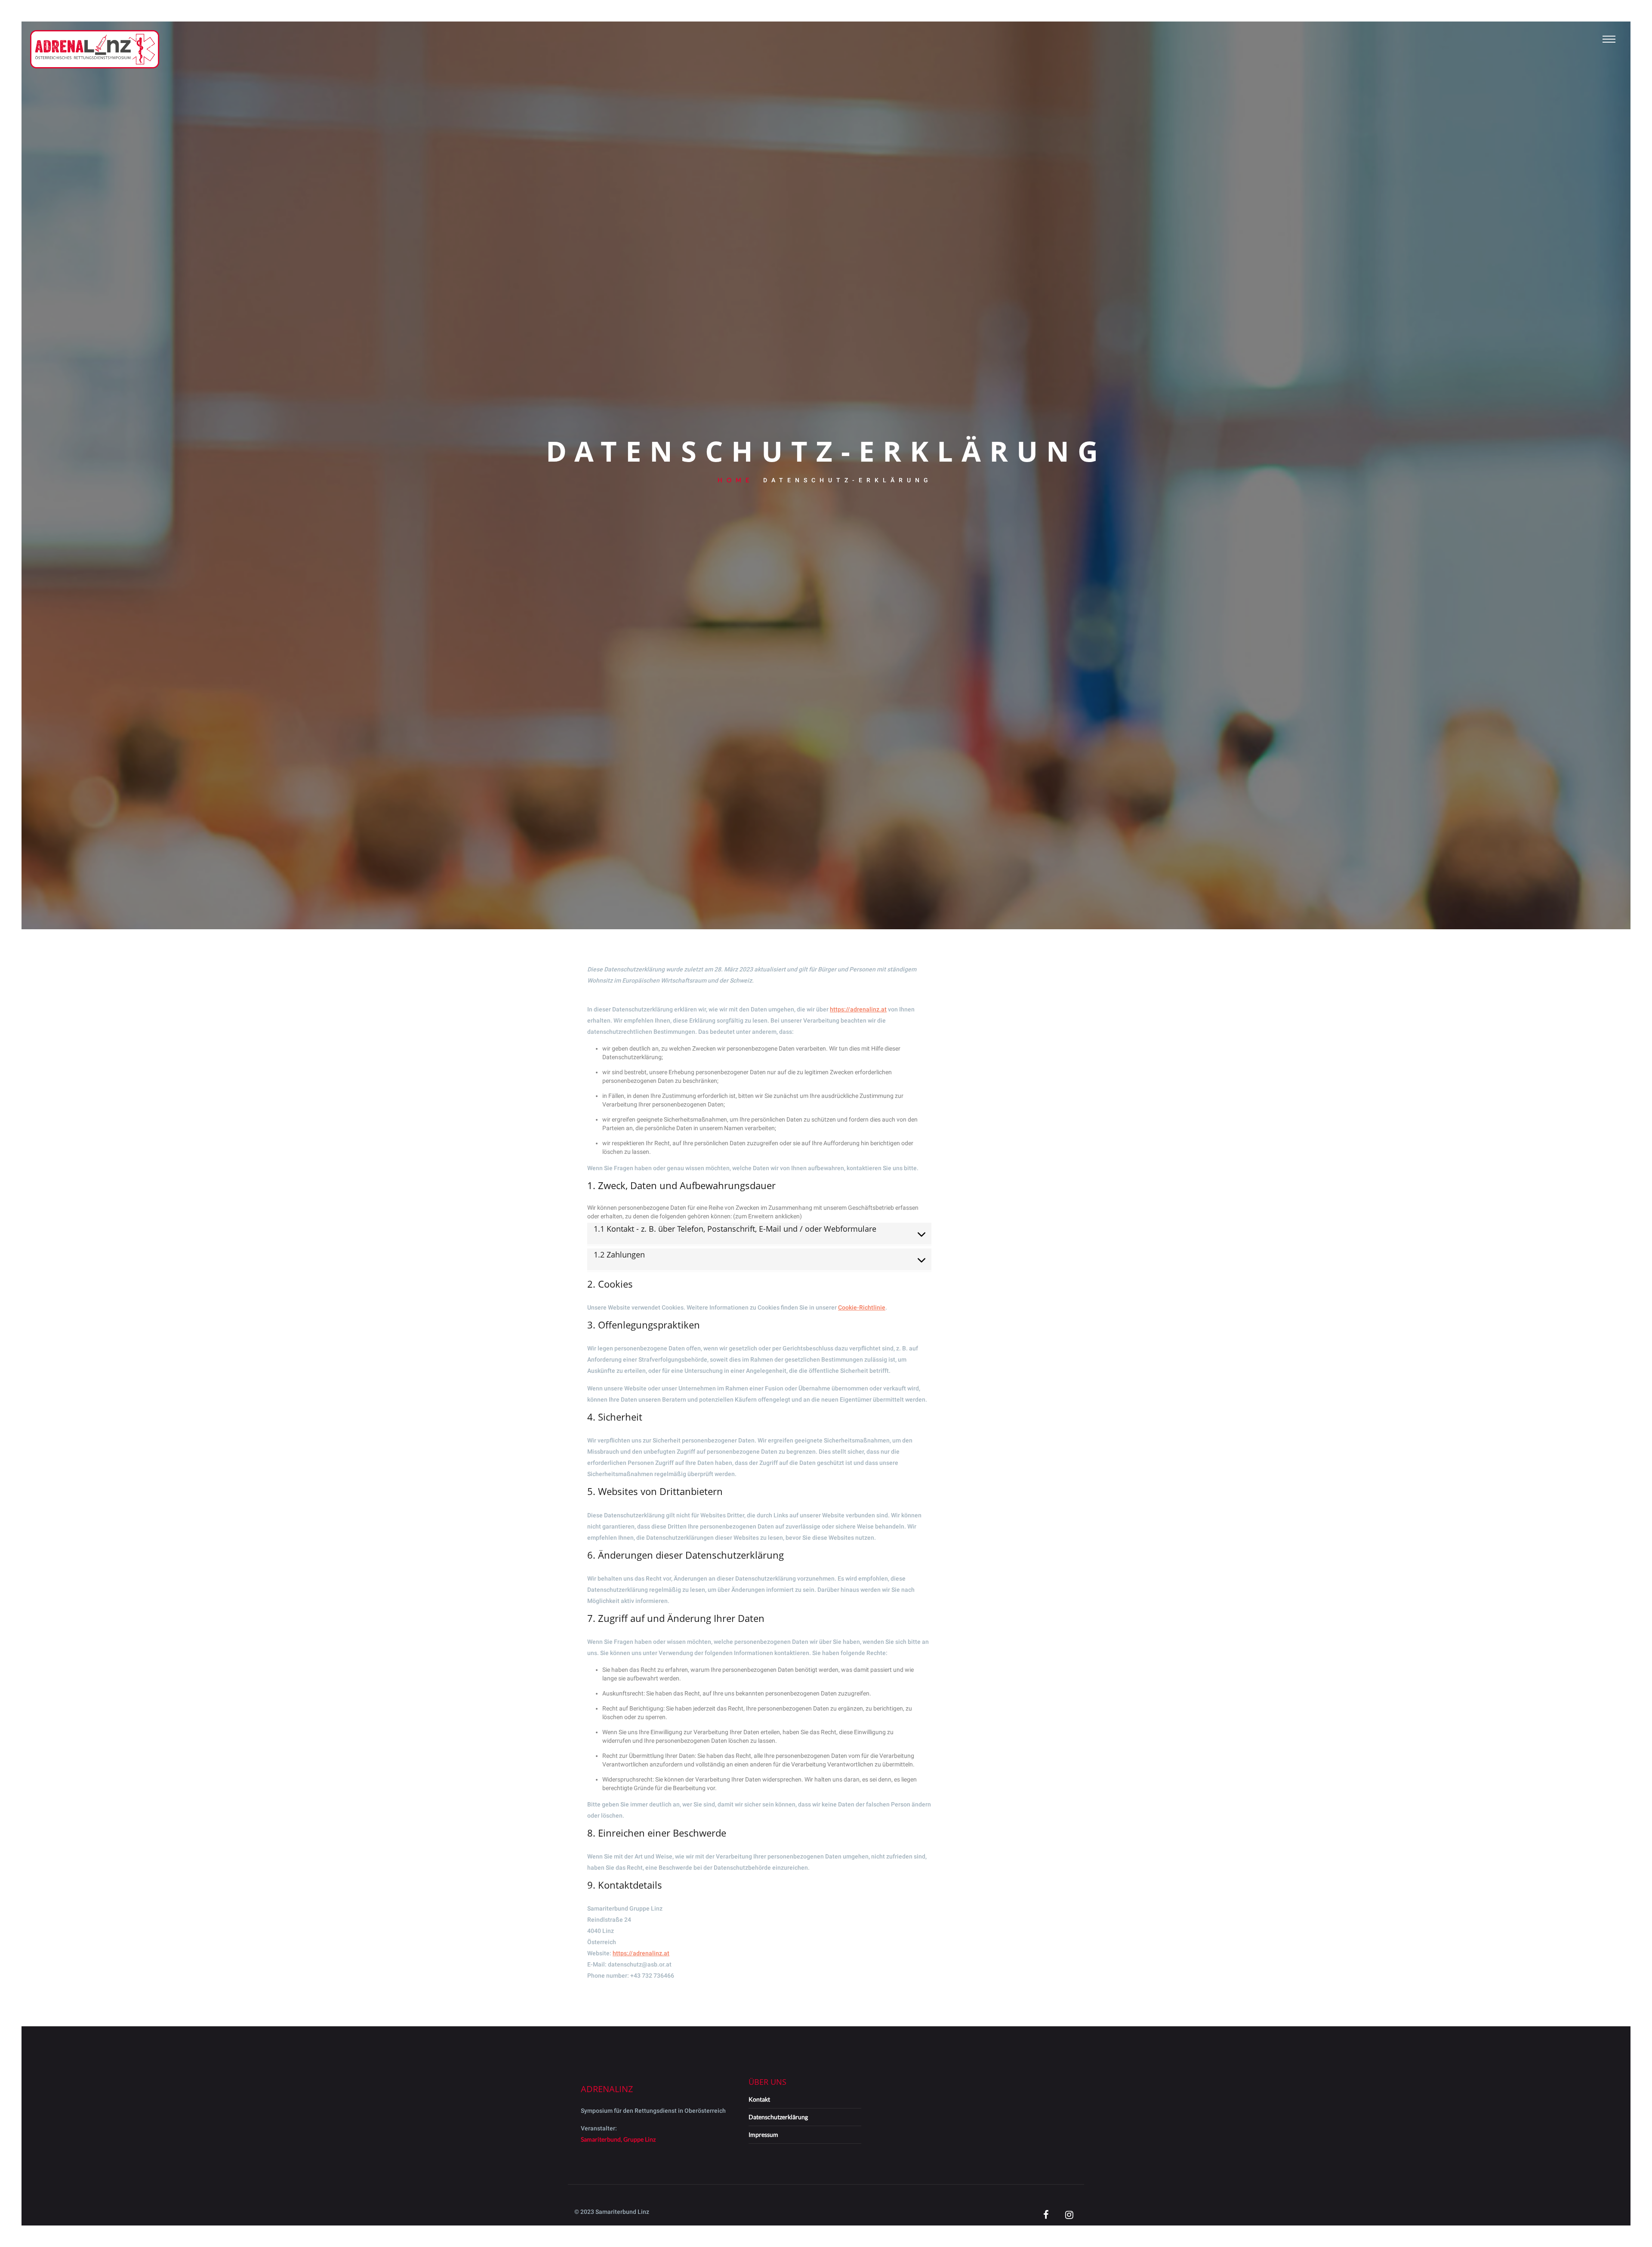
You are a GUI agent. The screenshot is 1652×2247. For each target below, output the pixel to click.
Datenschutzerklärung (778, 2117)
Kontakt (759, 2099)
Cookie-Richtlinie (862, 1307)
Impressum (763, 2134)
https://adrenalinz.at (858, 1009)
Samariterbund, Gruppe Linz (618, 2139)
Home (735, 480)
